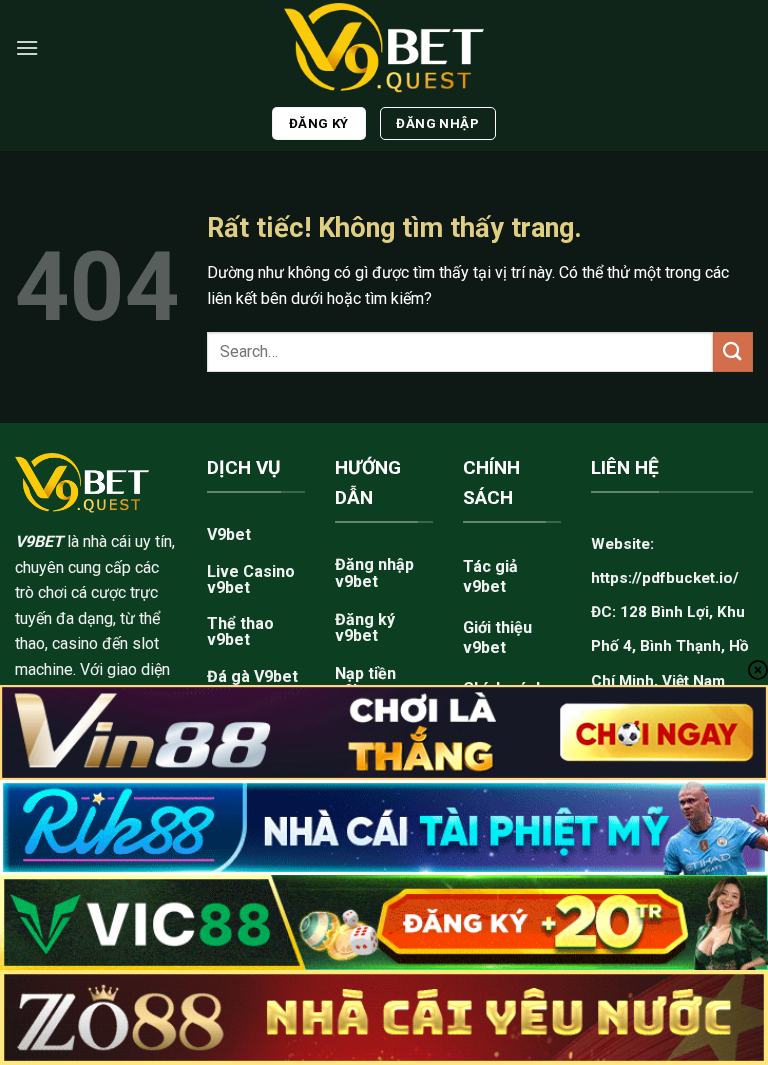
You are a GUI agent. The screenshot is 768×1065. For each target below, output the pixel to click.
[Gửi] (733, 351)
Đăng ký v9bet (365, 628)
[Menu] (27, 47)
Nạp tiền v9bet (365, 682)
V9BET (39, 541)
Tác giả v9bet (490, 576)
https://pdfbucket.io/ (665, 578)
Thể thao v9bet (240, 631)
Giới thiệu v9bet (497, 637)
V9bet (229, 534)
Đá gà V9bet (252, 676)
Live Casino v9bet (251, 579)
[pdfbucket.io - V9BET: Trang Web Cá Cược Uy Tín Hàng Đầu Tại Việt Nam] (384, 47)
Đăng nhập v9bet (374, 573)
